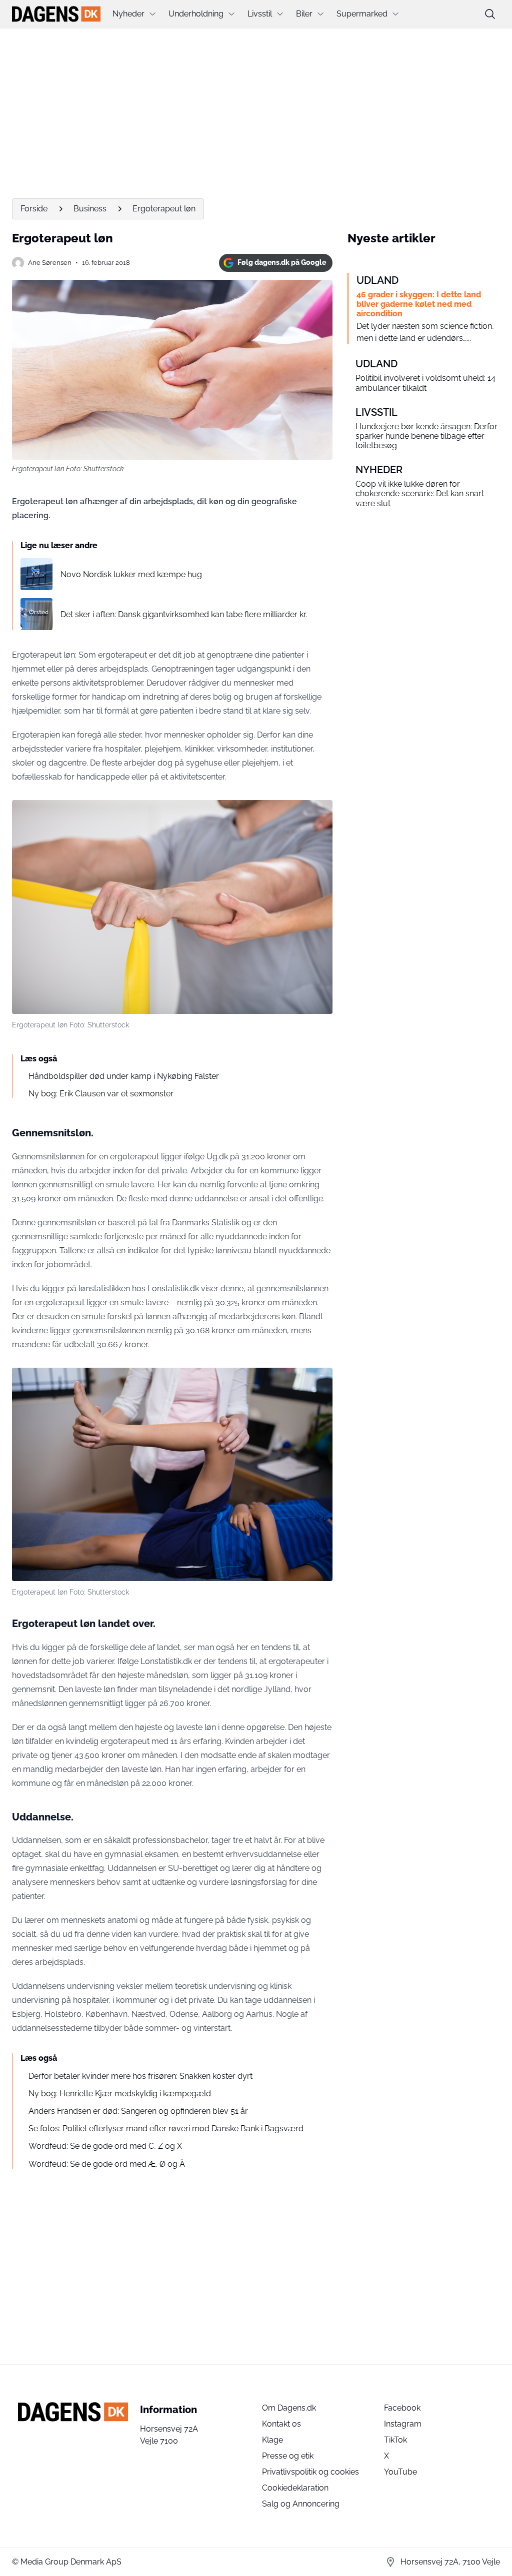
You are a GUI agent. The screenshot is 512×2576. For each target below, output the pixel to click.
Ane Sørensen (50, 263)
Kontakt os (281, 2424)
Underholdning (196, 14)
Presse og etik (288, 2456)
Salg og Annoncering (301, 2504)
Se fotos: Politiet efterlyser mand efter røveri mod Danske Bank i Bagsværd (166, 2129)
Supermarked (362, 14)
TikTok (395, 2440)
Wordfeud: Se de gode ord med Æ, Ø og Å (107, 2164)
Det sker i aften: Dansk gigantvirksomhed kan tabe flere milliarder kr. (184, 614)
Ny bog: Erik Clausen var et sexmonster (101, 1094)
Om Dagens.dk (289, 2408)
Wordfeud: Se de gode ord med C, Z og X (105, 2146)
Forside (34, 209)
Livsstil (260, 14)
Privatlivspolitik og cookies (310, 2472)
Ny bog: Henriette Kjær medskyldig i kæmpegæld (120, 2094)
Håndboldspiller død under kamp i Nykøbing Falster (124, 1076)
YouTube (400, 2472)
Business (90, 209)
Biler (304, 14)
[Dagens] (56, 14)
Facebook (402, 2408)
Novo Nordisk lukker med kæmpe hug (131, 574)
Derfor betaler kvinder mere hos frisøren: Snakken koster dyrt (140, 2076)
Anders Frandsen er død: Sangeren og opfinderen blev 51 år (138, 2111)
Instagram (403, 2424)
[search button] (490, 14)
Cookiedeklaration (295, 2488)
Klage (272, 2440)
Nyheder (128, 14)
